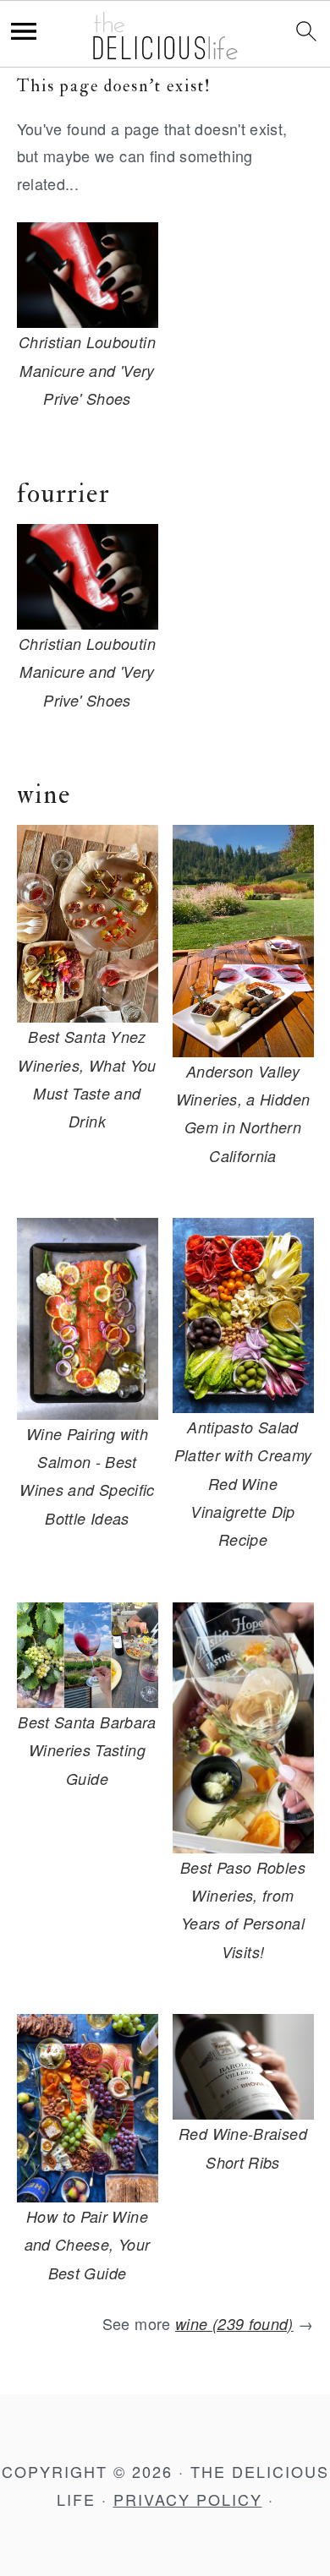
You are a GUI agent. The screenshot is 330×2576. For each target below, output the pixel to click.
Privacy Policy (188, 2499)
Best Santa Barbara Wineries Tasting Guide (87, 1750)
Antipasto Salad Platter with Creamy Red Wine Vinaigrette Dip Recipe (243, 1484)
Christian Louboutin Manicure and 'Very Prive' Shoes (87, 370)
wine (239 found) (234, 2324)
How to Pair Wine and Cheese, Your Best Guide (88, 2245)
